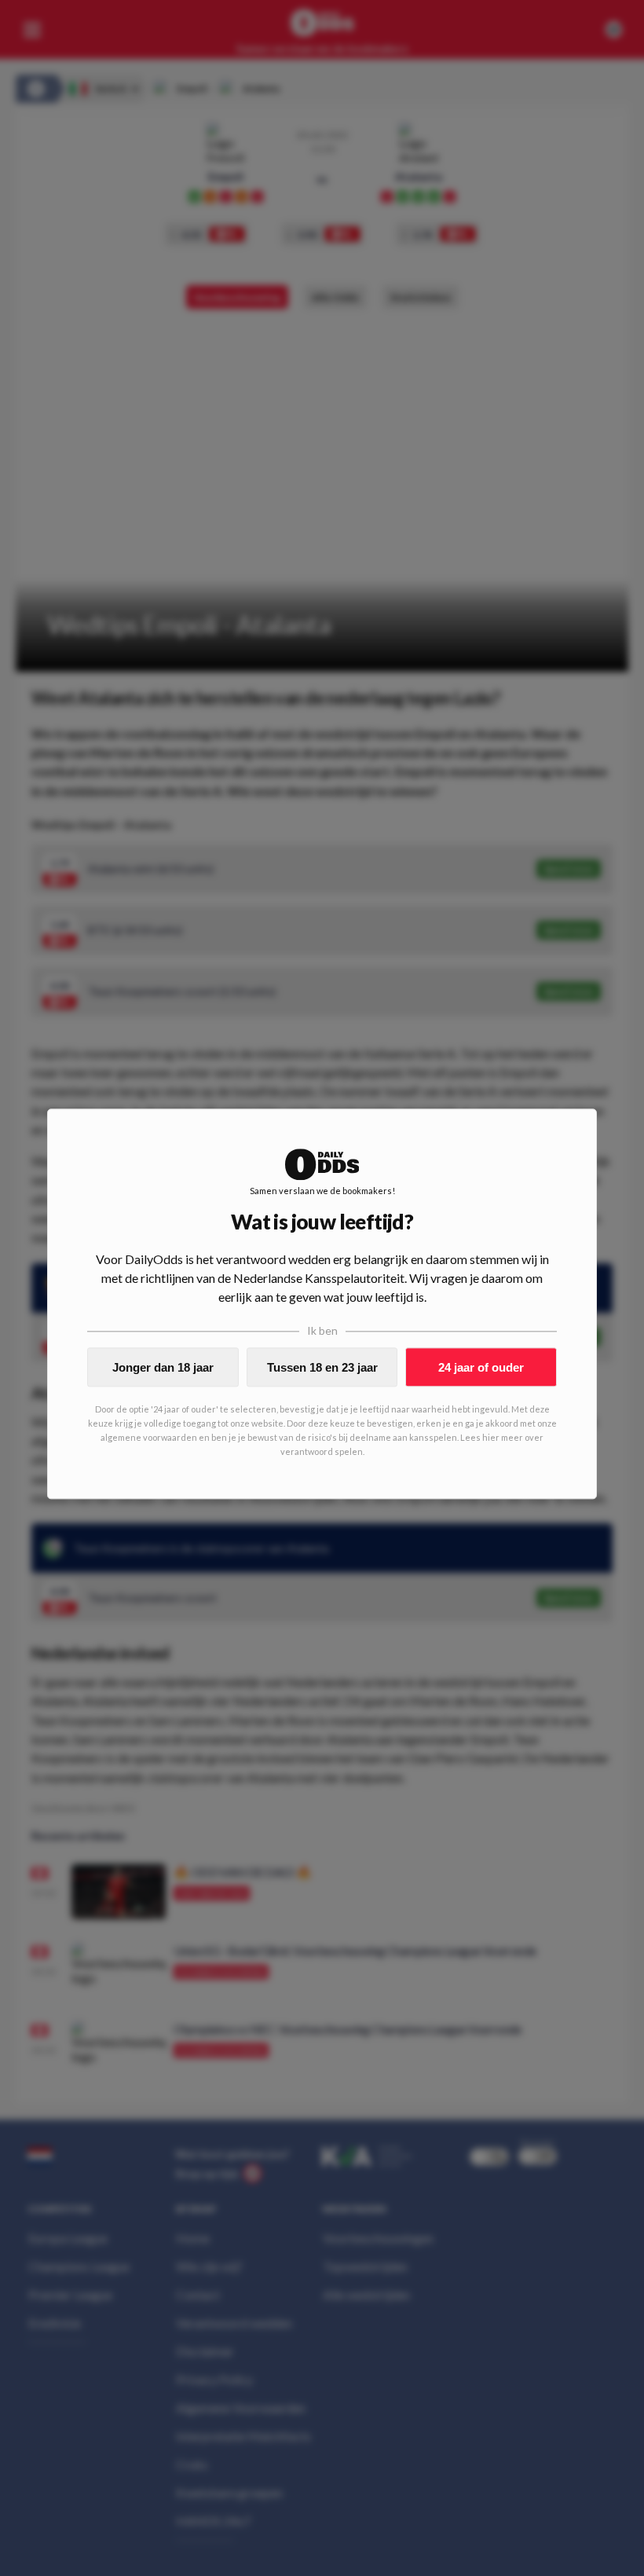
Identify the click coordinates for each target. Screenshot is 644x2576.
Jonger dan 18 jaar (163, 1367)
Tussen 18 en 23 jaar (322, 1367)
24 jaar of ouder (481, 1367)
